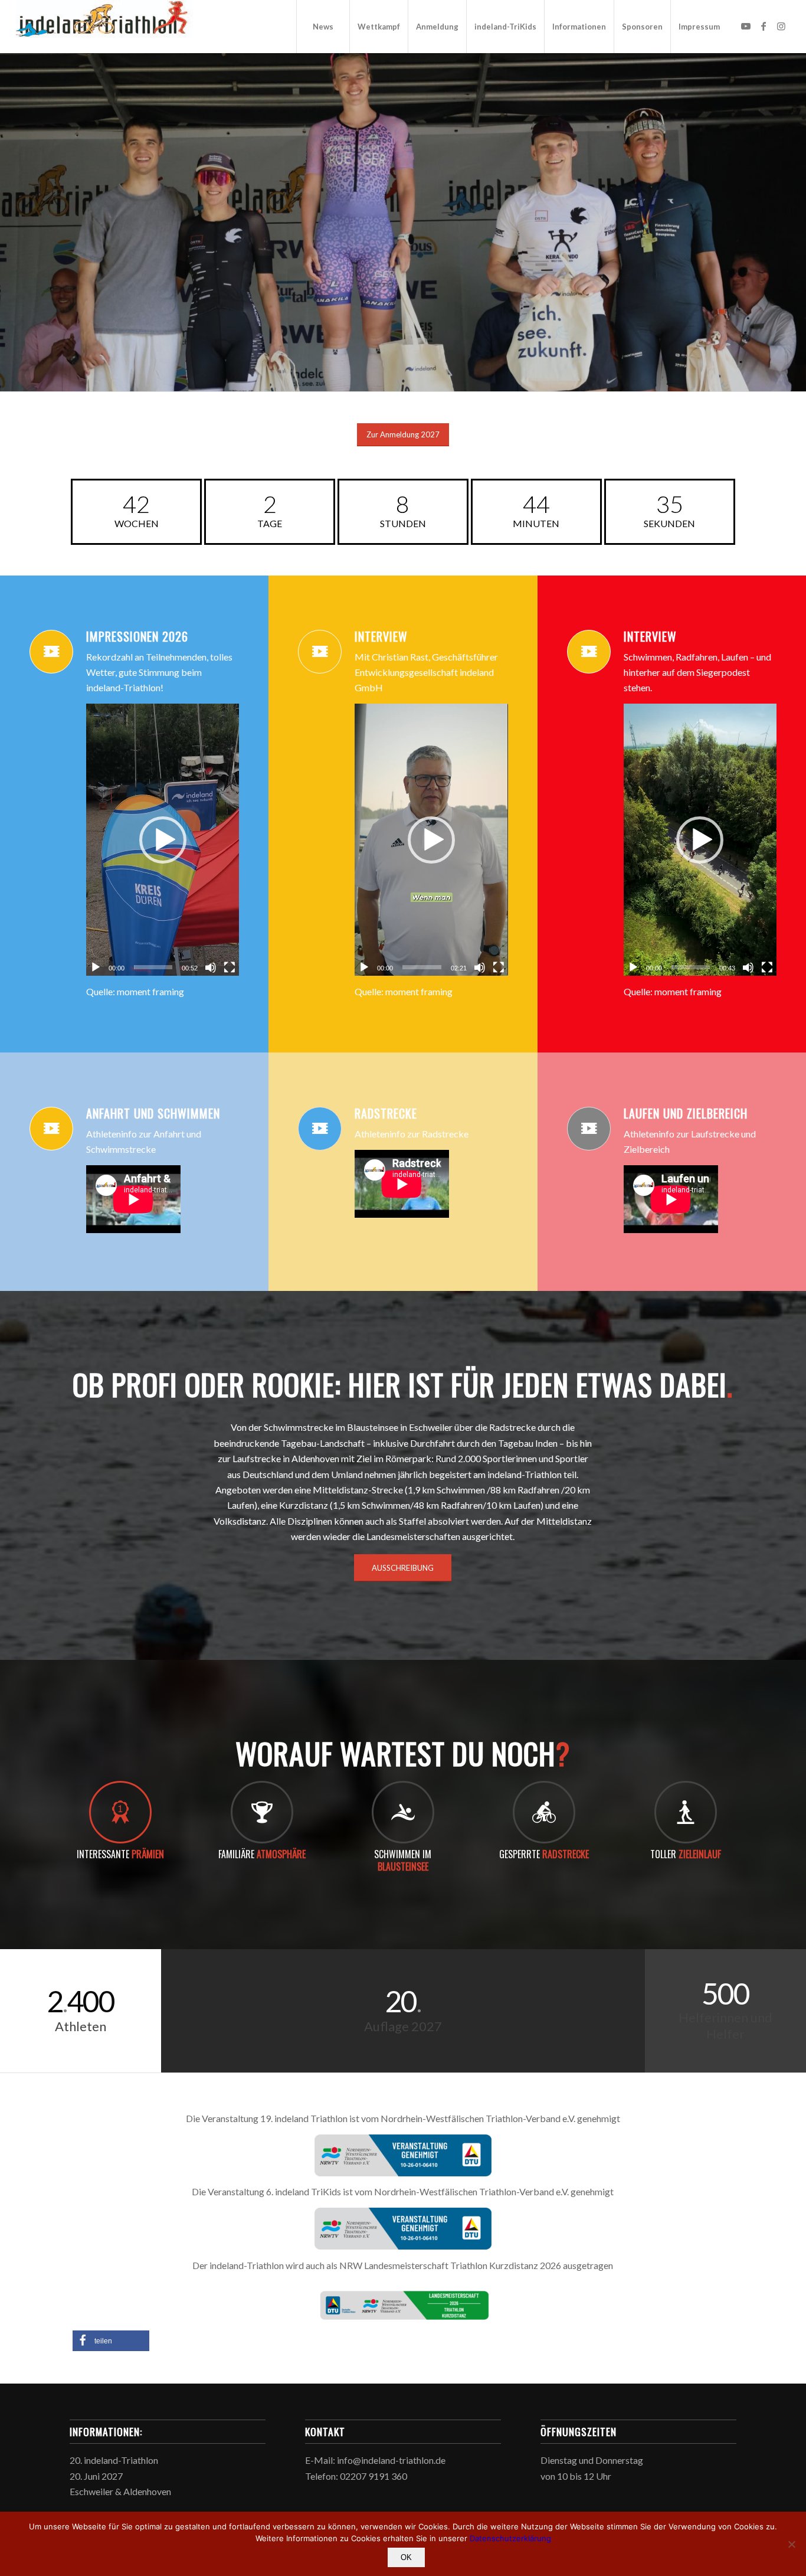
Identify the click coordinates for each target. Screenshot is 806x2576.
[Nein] (791, 2544)
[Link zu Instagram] (781, 26)
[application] (163, 840)
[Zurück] (10, 211)
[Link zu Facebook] (764, 26)
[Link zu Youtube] (746, 26)
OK (406, 2557)
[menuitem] (323, 27)
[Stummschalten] (211, 967)
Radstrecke (386, 1113)
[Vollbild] (230, 967)
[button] (163, 840)
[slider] (153, 967)
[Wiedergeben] (96, 967)
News (403, 273)
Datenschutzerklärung (510, 2538)
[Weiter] (796, 211)
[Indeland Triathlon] (104, 27)
